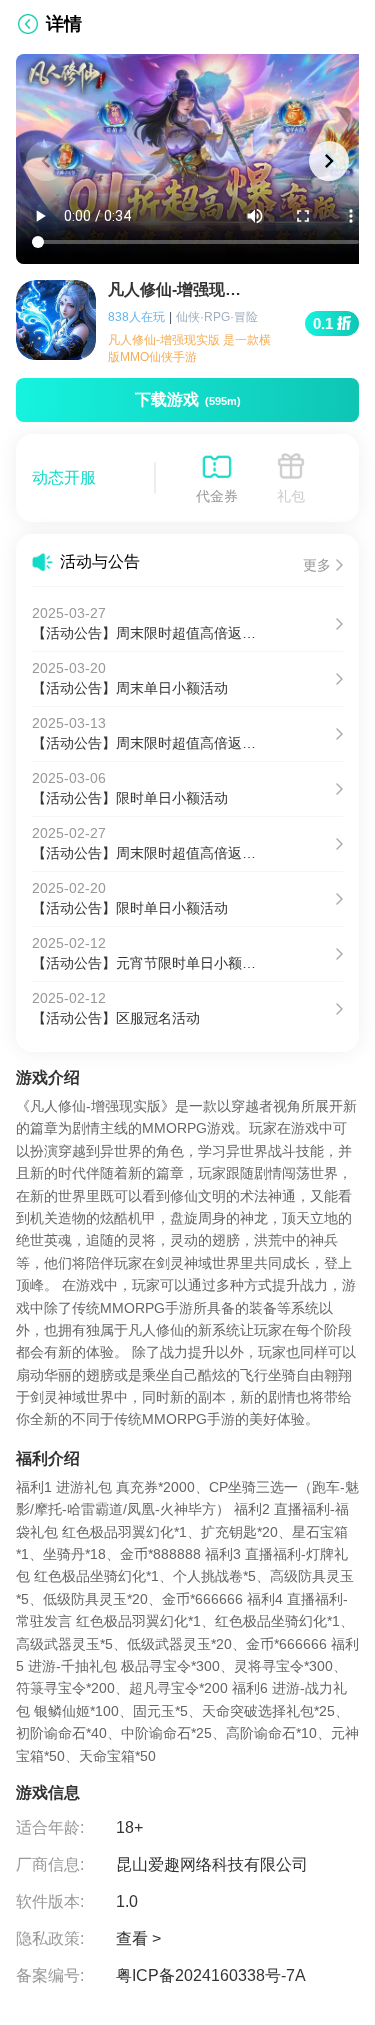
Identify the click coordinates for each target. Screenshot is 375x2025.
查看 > (138, 1938)
